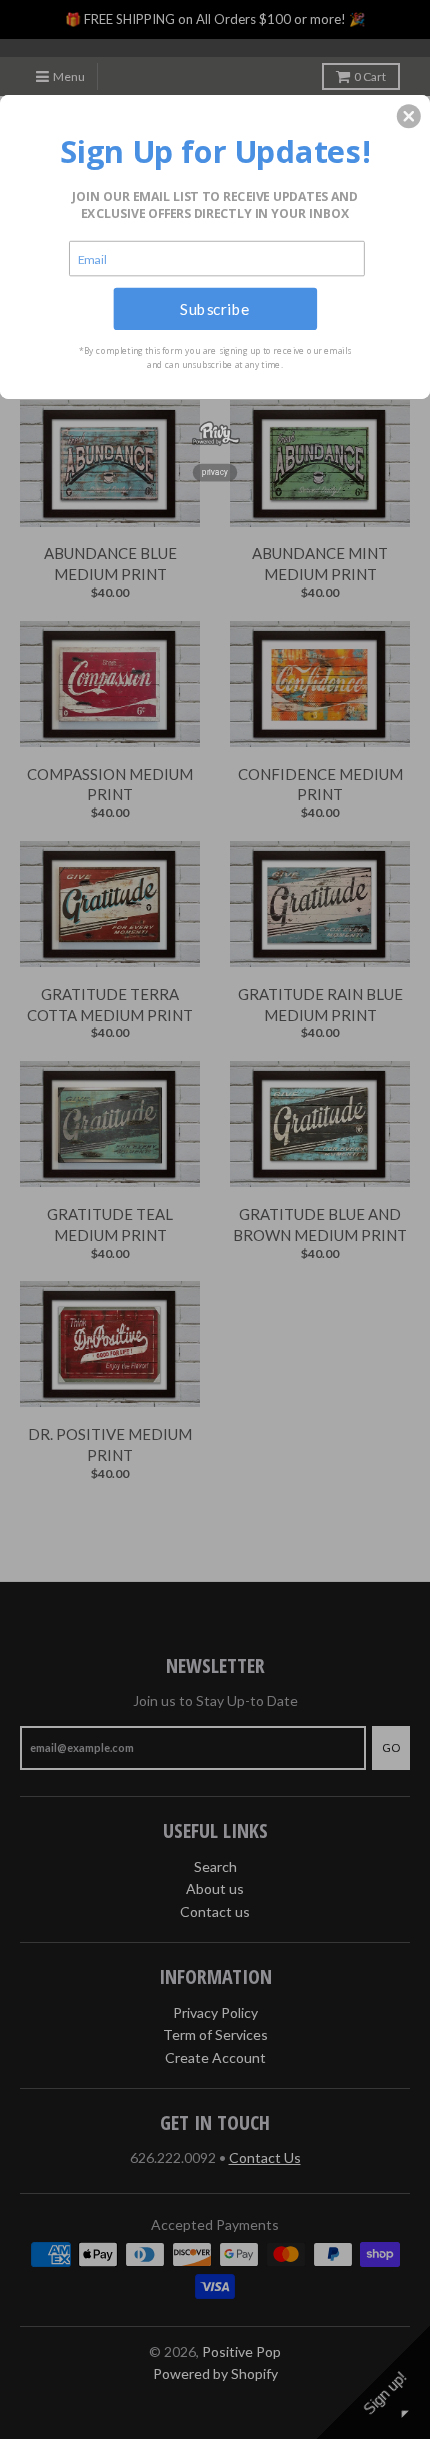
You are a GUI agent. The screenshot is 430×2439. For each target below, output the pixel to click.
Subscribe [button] (214, 308)
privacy (215, 471)
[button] (409, 116)
